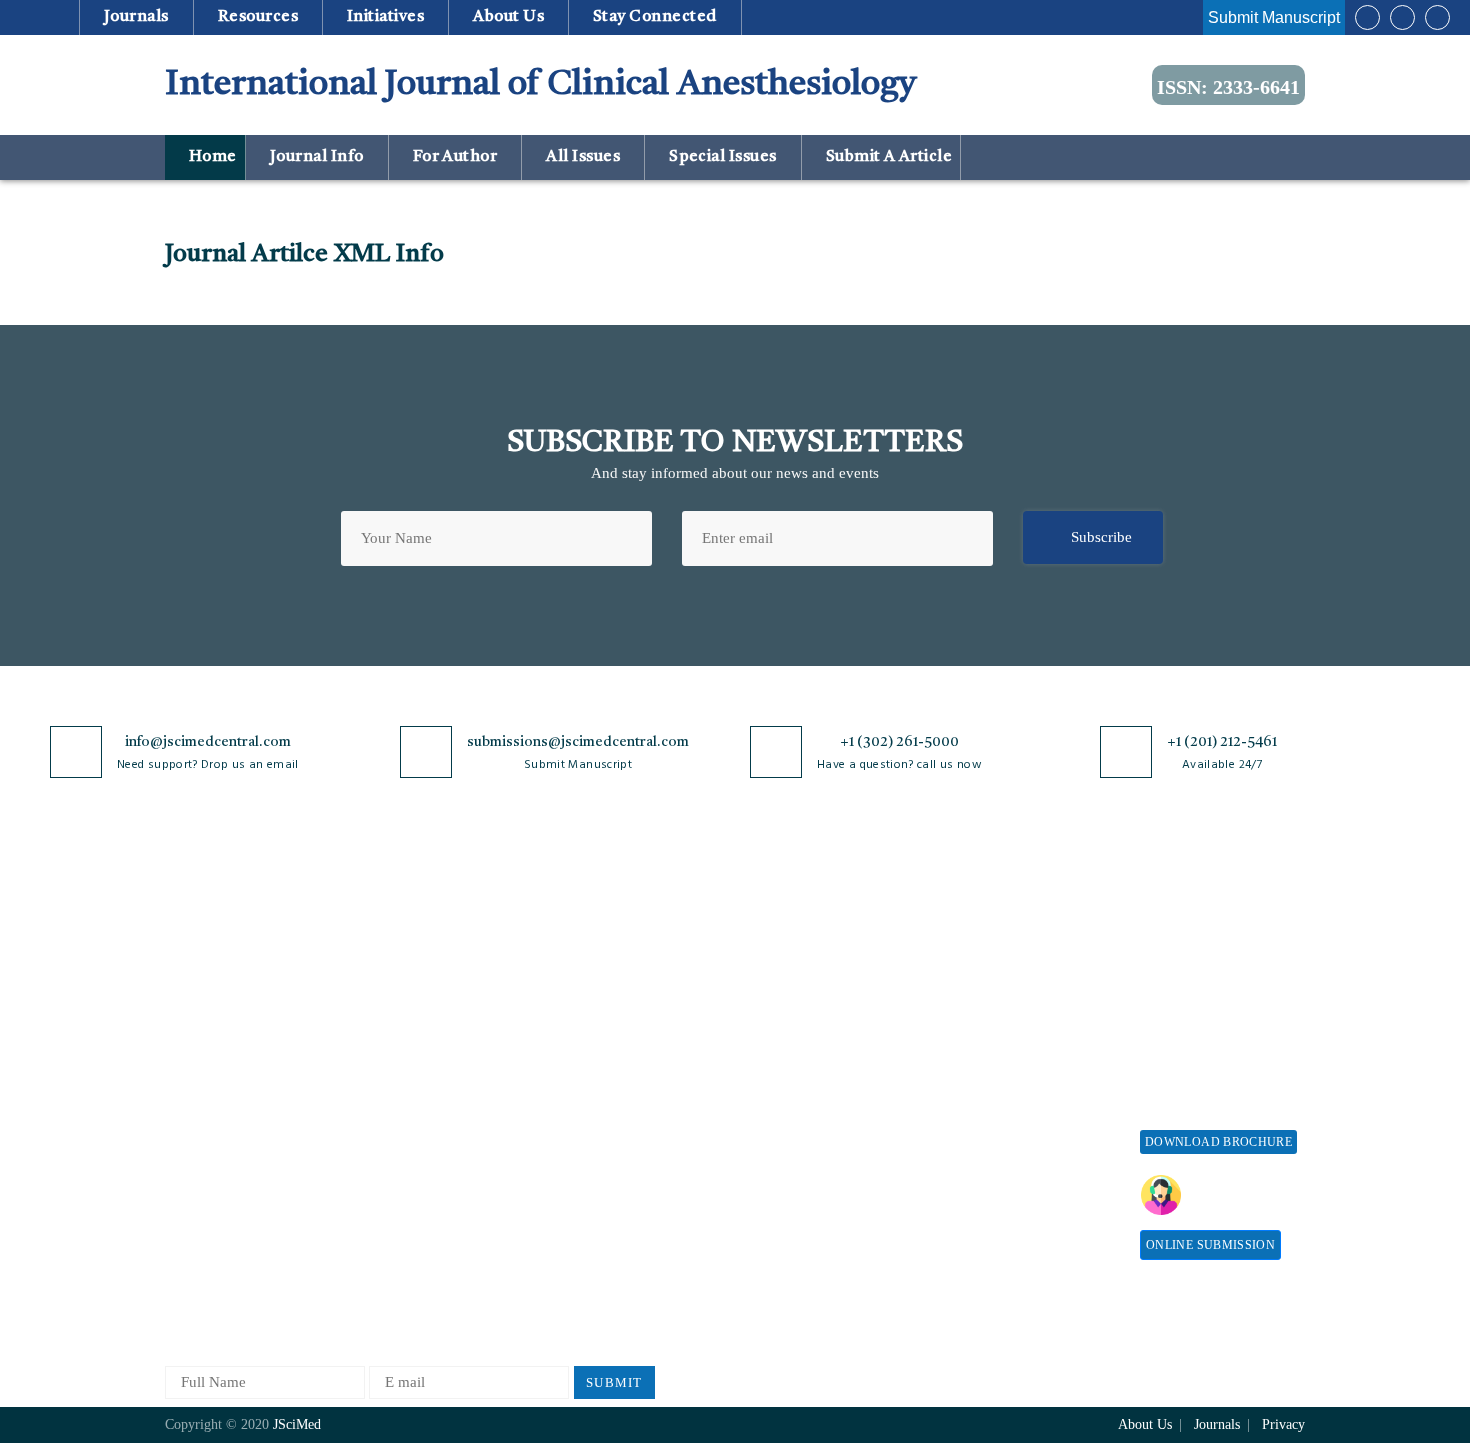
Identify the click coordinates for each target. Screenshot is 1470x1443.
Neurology (386, 1196)
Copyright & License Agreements (606, 1007)
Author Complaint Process (803, 1031)
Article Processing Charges (1003, 941)
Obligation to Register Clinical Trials (610, 1241)
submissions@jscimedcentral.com (578, 742)
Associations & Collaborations (992, 1208)
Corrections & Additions (797, 1130)
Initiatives (386, 17)
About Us (195, 965)
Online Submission (1210, 1245)
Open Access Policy (602, 932)
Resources (257, 17)
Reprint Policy (991, 1100)
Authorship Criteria (781, 932)
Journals (136, 17)
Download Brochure (1218, 1142)
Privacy (1283, 1424)
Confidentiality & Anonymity (596, 1190)
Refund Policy (990, 1034)
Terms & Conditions (604, 1049)
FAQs (182, 1181)
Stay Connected (655, 17)
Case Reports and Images (431, 1031)
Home (210, 157)
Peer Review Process (785, 965)
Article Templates (776, 1200)
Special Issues (723, 157)
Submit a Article (887, 157)
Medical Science (404, 1163)
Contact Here (1243, 1195)
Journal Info (316, 157)
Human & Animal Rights (618, 1082)
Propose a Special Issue (1214, 965)
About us (509, 17)
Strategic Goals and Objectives (226, 1040)
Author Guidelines (778, 1163)
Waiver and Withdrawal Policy (1019, 992)
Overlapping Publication (797, 1097)
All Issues (583, 157)
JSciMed (297, 1424)
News (182, 1148)
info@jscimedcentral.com (208, 742)
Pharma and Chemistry (424, 1295)
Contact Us (199, 1115)
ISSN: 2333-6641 (1228, 87)
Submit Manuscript (1274, 17)
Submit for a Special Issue (1205, 1040)
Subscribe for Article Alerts (252, 998)
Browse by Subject (412, 965)
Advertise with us (1000, 1133)
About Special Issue (1202, 932)
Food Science (395, 1097)
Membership (983, 1067)
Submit (614, 1382)
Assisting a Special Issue (1218, 998)
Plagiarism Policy (776, 998)
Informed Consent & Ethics (627, 1115)
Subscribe (1101, 537)
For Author (455, 157)
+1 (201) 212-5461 (1222, 742)
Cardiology (388, 998)
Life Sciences (395, 1130)
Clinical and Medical (418, 1064)
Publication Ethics (598, 1148)
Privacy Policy (586, 965)
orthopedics (389, 1262)
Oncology (383, 1229)
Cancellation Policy (781, 1064)
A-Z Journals (394, 932)
